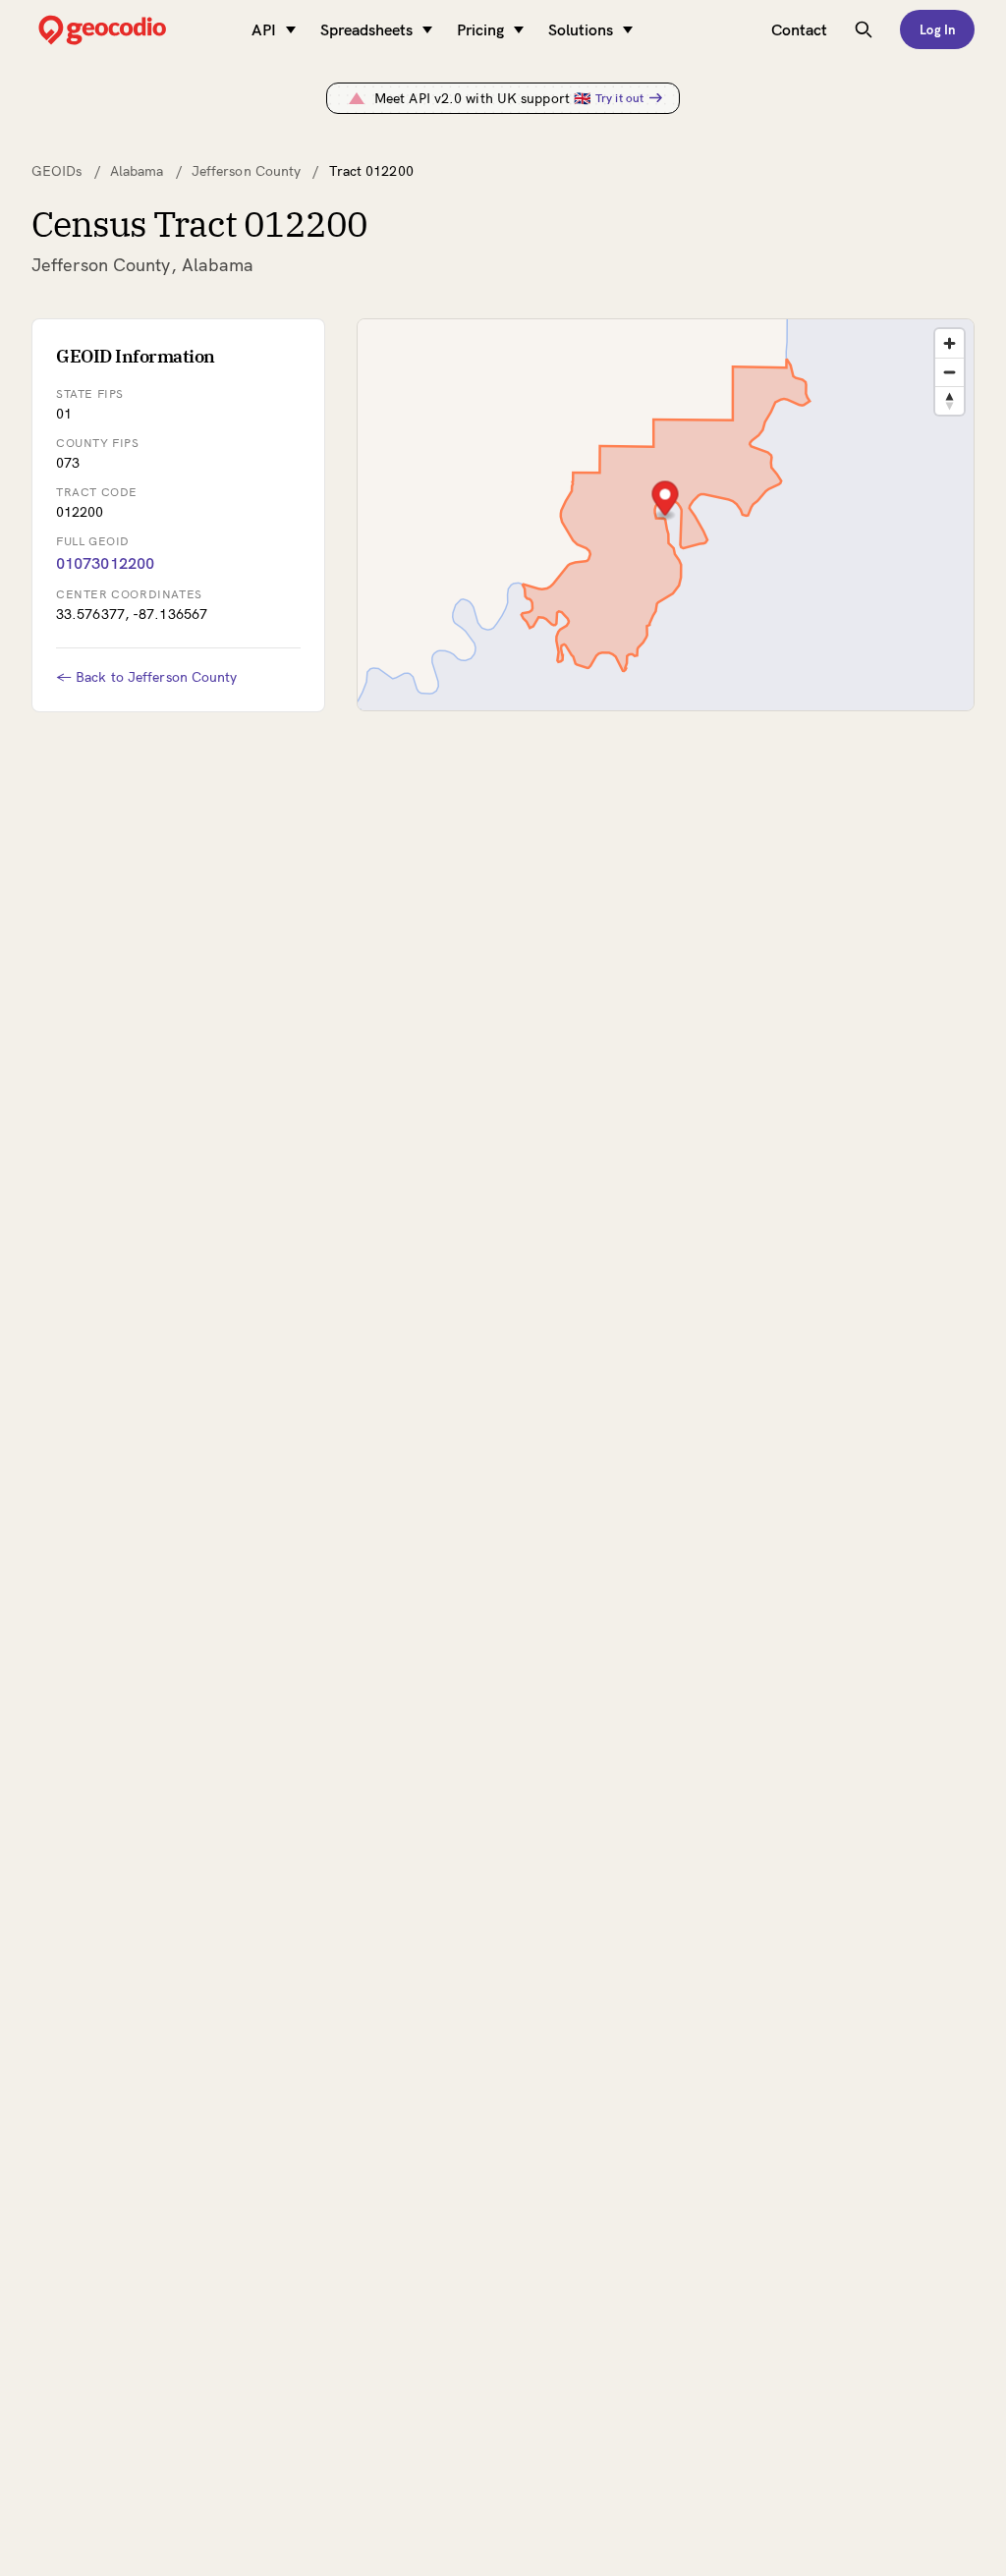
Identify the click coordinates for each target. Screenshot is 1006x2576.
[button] (665, 501)
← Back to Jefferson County (147, 677)
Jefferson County (247, 171)
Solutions (581, 29)
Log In (937, 29)
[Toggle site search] (864, 29)
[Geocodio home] (132, 30)
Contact (799, 29)
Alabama (137, 171)
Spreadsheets (366, 29)
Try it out (619, 98)
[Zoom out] (950, 372)
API (264, 29)
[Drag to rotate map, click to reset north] (950, 400)
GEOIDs (57, 171)
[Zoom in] (950, 343)
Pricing (480, 29)
